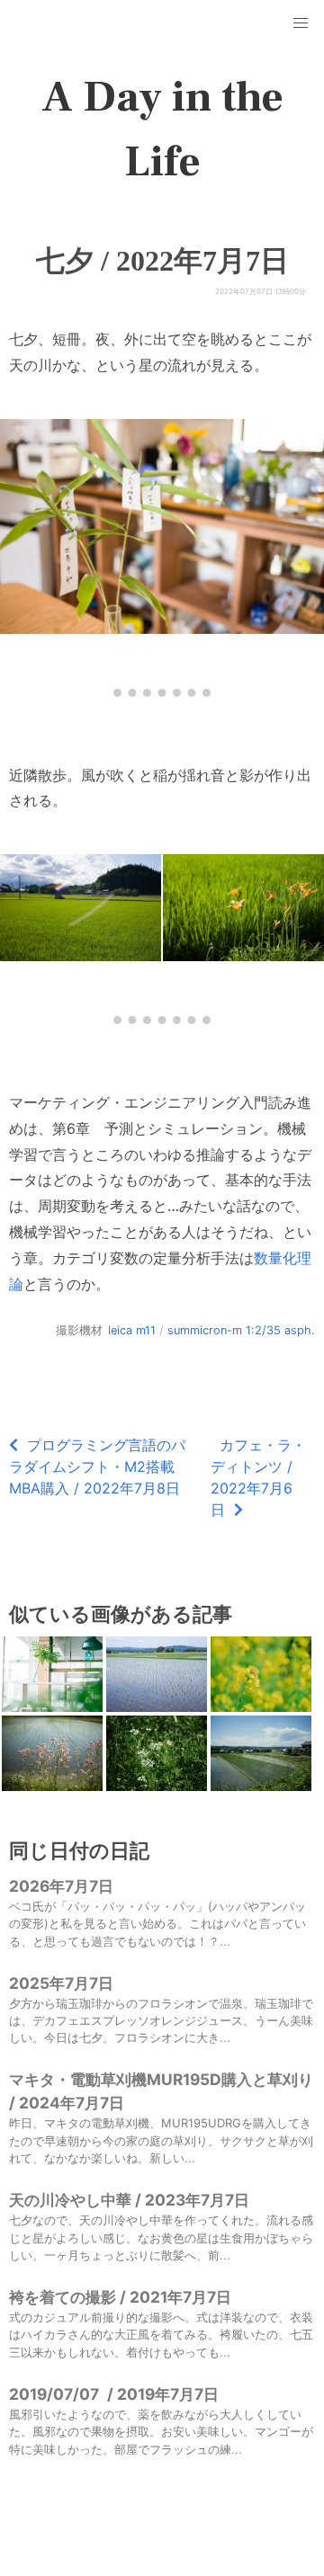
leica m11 (132, 1330)
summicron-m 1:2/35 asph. (241, 1330)
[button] (301, 23)
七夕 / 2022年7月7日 (162, 261)
